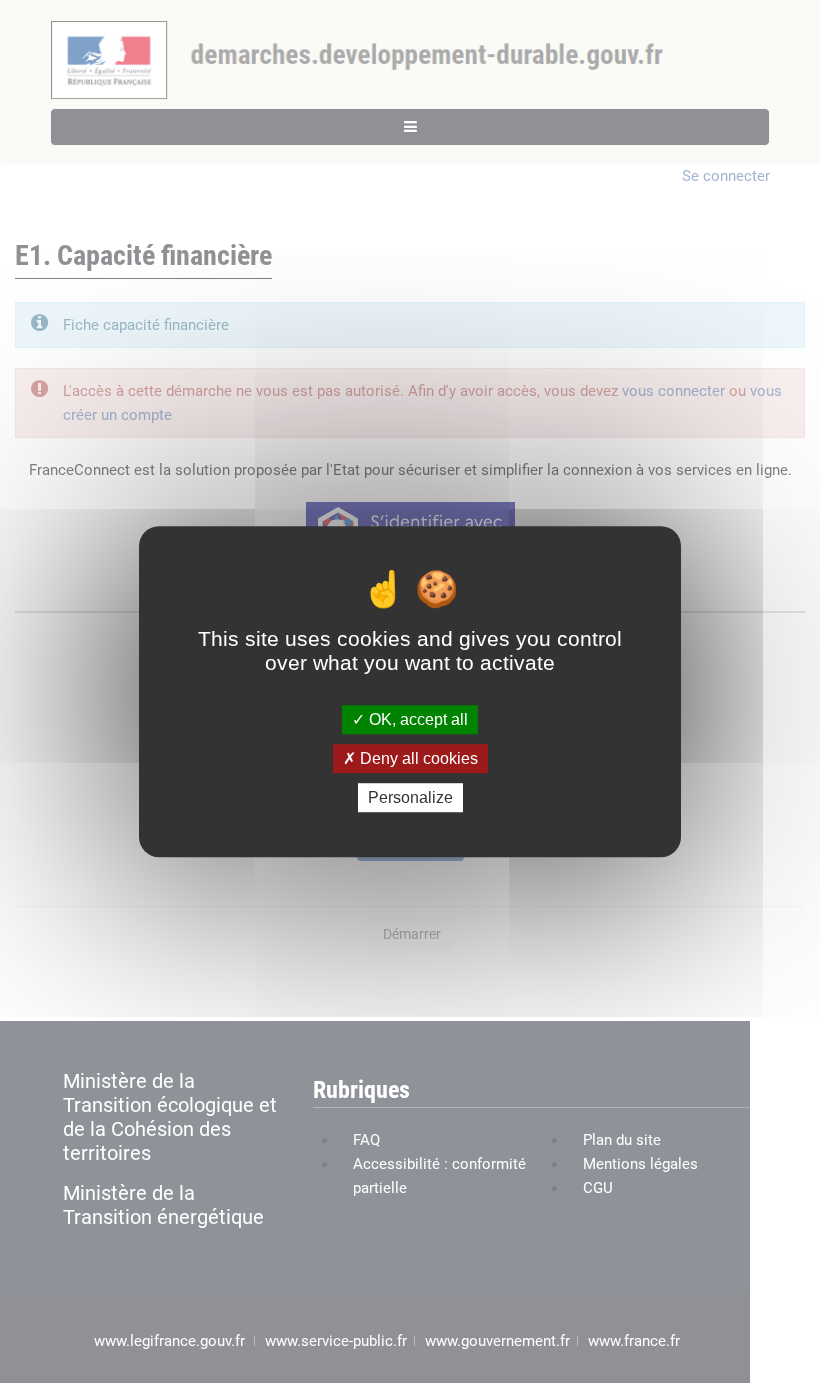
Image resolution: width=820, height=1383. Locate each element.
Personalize (410, 797)
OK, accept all (416, 719)
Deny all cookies (417, 758)
